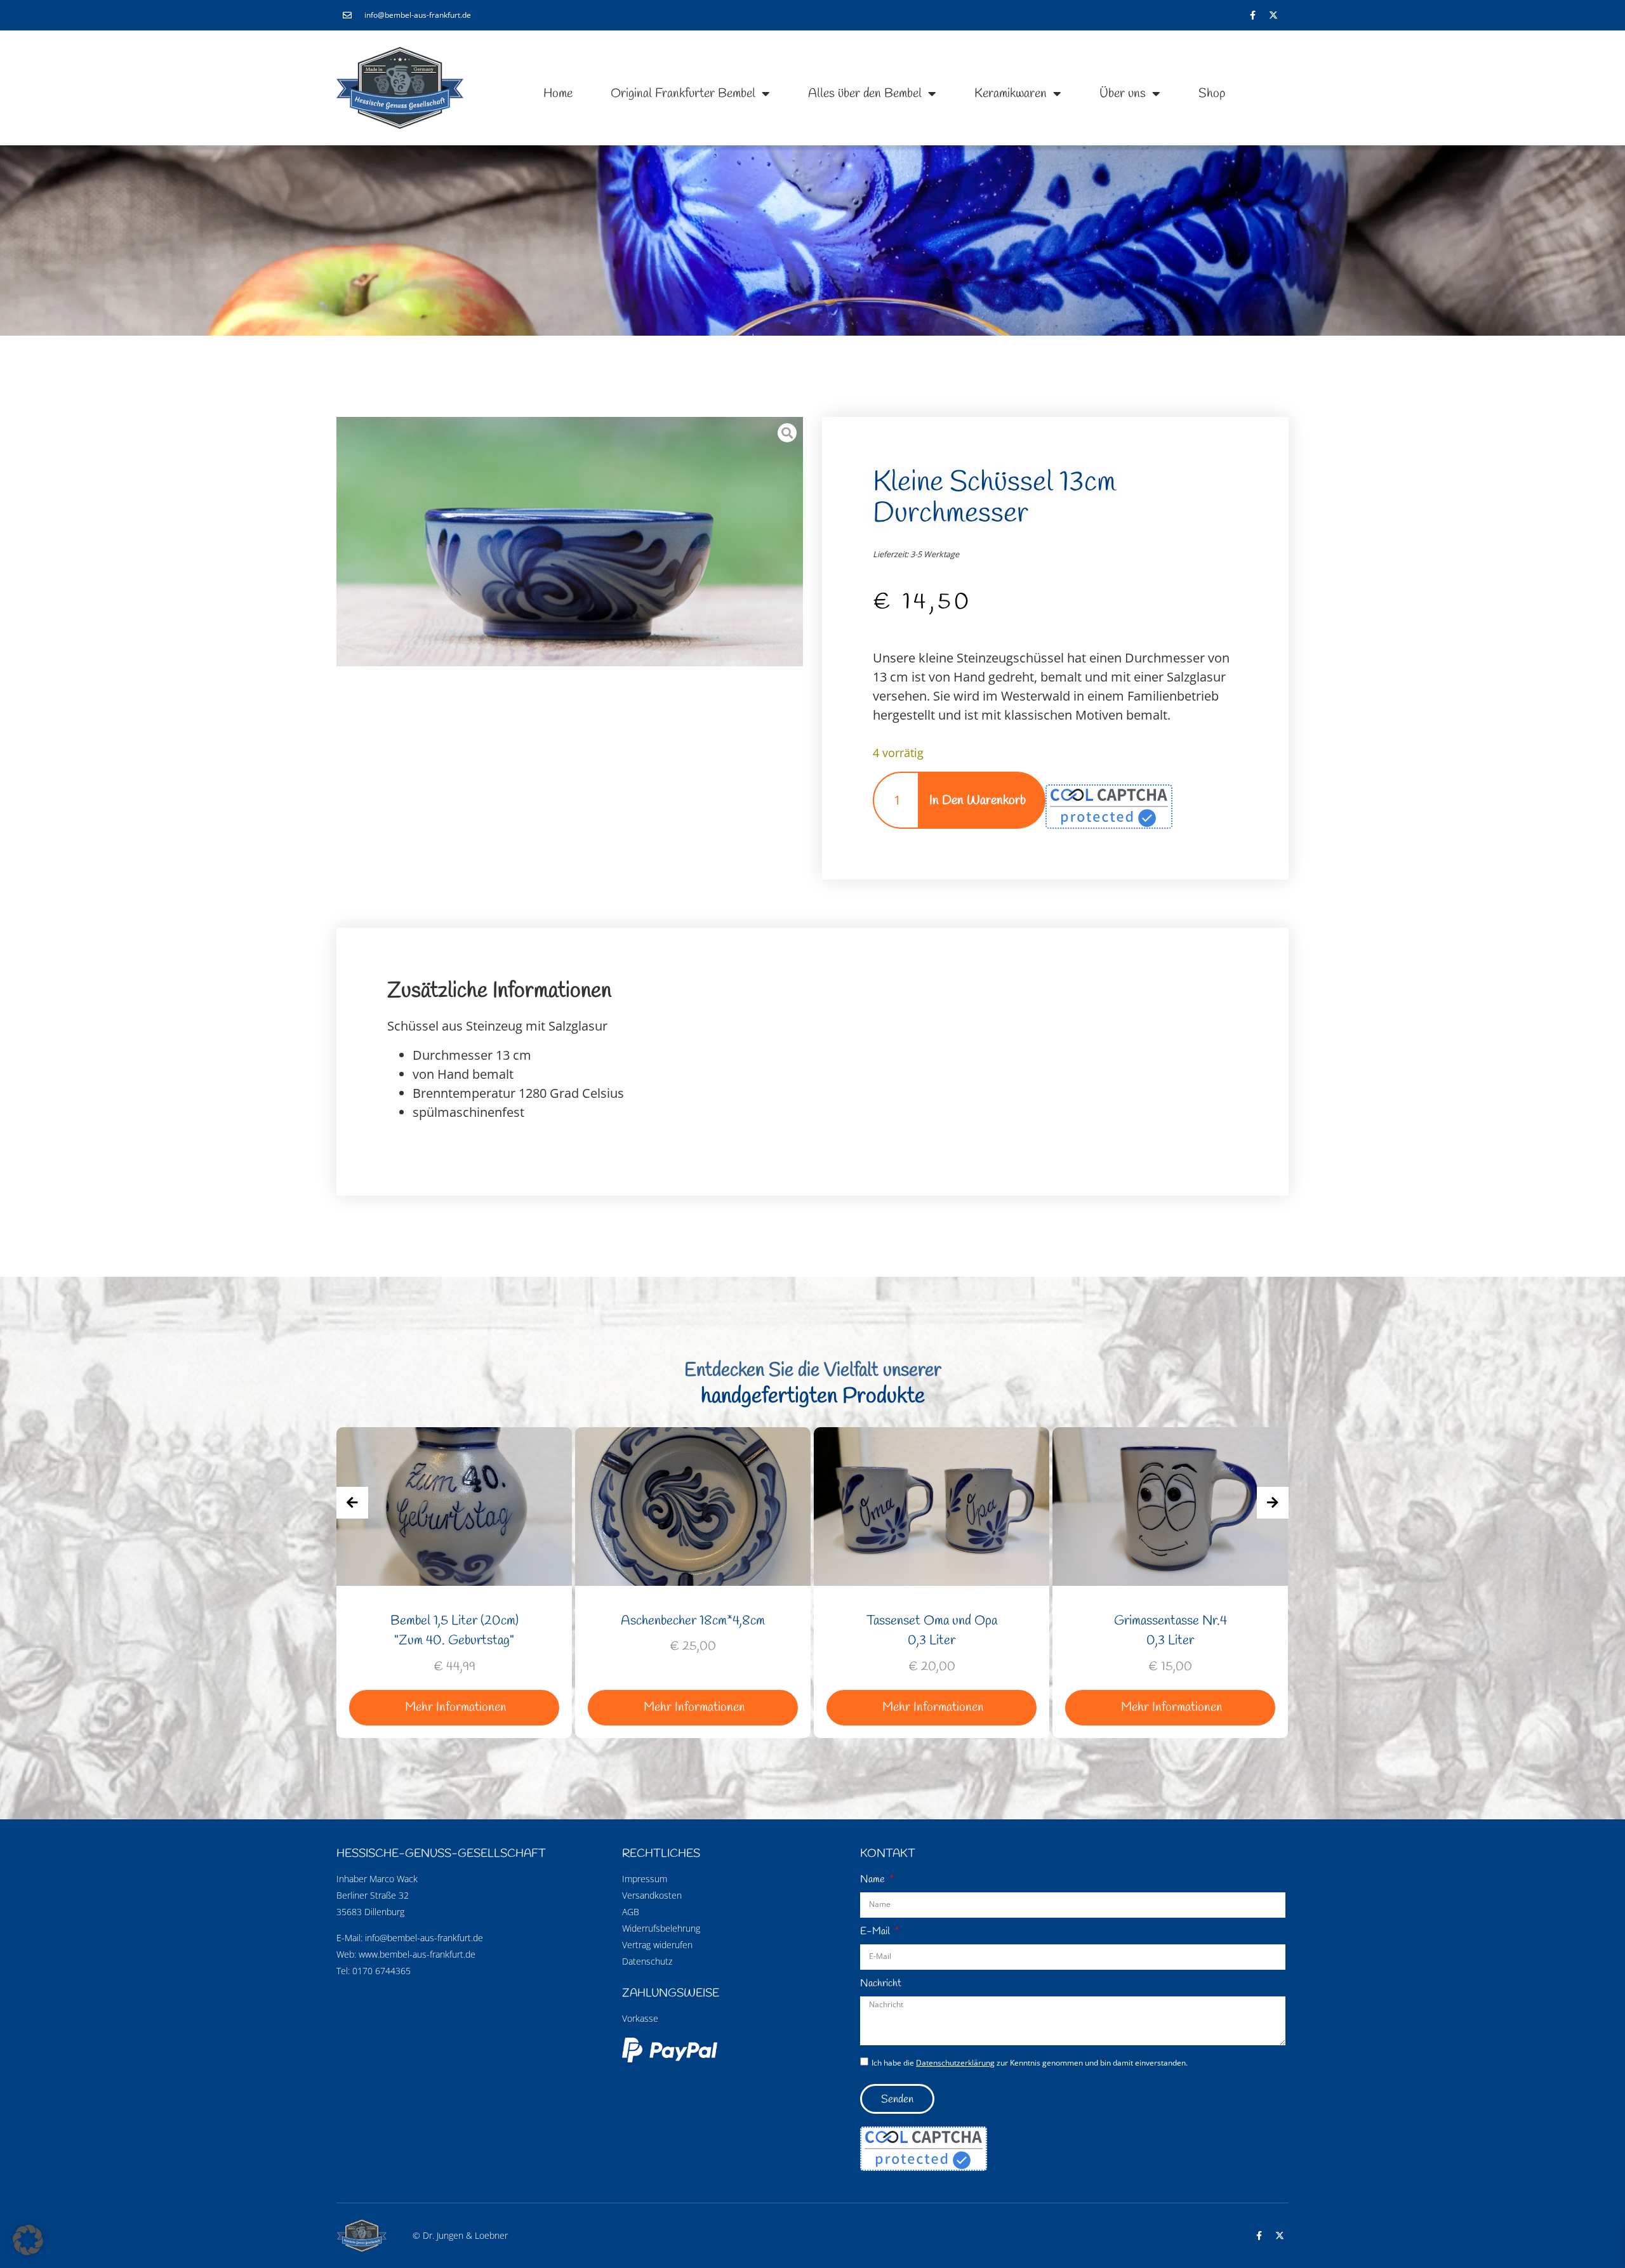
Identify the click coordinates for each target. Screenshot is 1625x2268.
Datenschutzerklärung (955, 2063)
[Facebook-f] (1252, 15)
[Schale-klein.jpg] (570, 542)
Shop (1212, 94)
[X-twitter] (1273, 15)
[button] (28, 2240)
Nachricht (881, 1983)
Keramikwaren (1011, 94)
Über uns (1123, 94)
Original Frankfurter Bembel (683, 94)
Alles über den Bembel (865, 94)
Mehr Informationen (456, 1707)
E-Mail (876, 1931)
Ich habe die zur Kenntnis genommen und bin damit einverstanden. (1030, 2063)
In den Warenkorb (978, 801)
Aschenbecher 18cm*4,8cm (454, 1621)
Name (874, 1879)
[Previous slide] (352, 1503)
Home (558, 94)
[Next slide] (1273, 1503)
